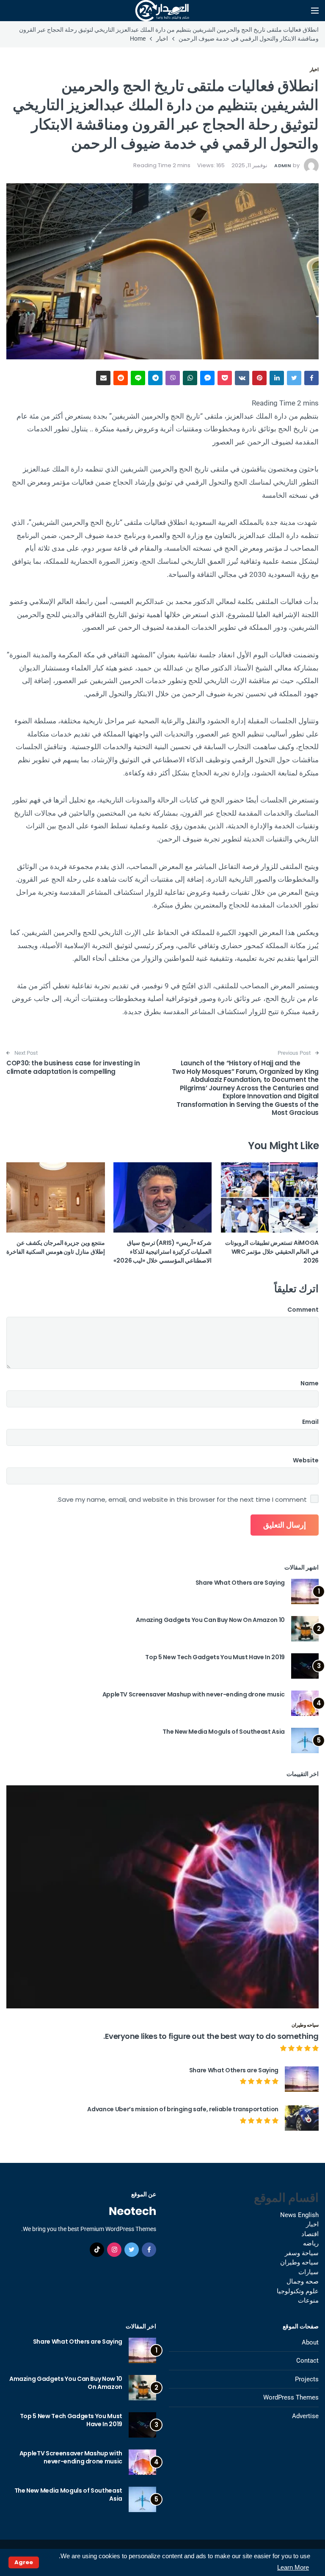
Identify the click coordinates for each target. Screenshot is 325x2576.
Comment (303, 1310)
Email (310, 1422)
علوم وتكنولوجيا (298, 2291)
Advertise (305, 2416)
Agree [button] (24, 2562)
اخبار (314, 69)
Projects (307, 2379)
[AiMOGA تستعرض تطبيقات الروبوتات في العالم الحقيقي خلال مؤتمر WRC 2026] (269, 1197)
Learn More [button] (293, 2567)
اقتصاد (310, 2234)
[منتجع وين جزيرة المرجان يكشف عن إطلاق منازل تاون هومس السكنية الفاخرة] (56, 1197)
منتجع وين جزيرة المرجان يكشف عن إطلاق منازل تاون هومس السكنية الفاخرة (55, 1247)
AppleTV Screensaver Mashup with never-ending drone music (194, 1694)
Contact (307, 2361)
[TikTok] (97, 2250)
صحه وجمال (303, 2281)
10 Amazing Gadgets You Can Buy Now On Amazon (210, 1620)
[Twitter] (132, 2250)
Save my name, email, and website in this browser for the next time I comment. (182, 1500)
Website (306, 1460)
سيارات (308, 2272)
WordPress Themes (291, 2397)
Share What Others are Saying (240, 1583)
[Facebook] (149, 2250)
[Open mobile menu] (315, 11)
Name (310, 1383)
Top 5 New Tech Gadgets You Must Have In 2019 (215, 1657)
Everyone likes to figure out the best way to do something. (211, 2036)
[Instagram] (114, 2250)
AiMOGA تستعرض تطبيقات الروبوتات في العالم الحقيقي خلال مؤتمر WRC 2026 (272, 1252)
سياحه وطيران (305, 2025)
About (310, 2342)
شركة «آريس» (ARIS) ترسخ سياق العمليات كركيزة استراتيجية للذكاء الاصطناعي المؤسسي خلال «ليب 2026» (163, 1252)
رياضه (311, 2243)
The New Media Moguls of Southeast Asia (224, 1732)
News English (299, 2215)
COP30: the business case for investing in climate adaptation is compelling (73, 1067)
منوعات (308, 2300)
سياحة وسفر (302, 2253)
